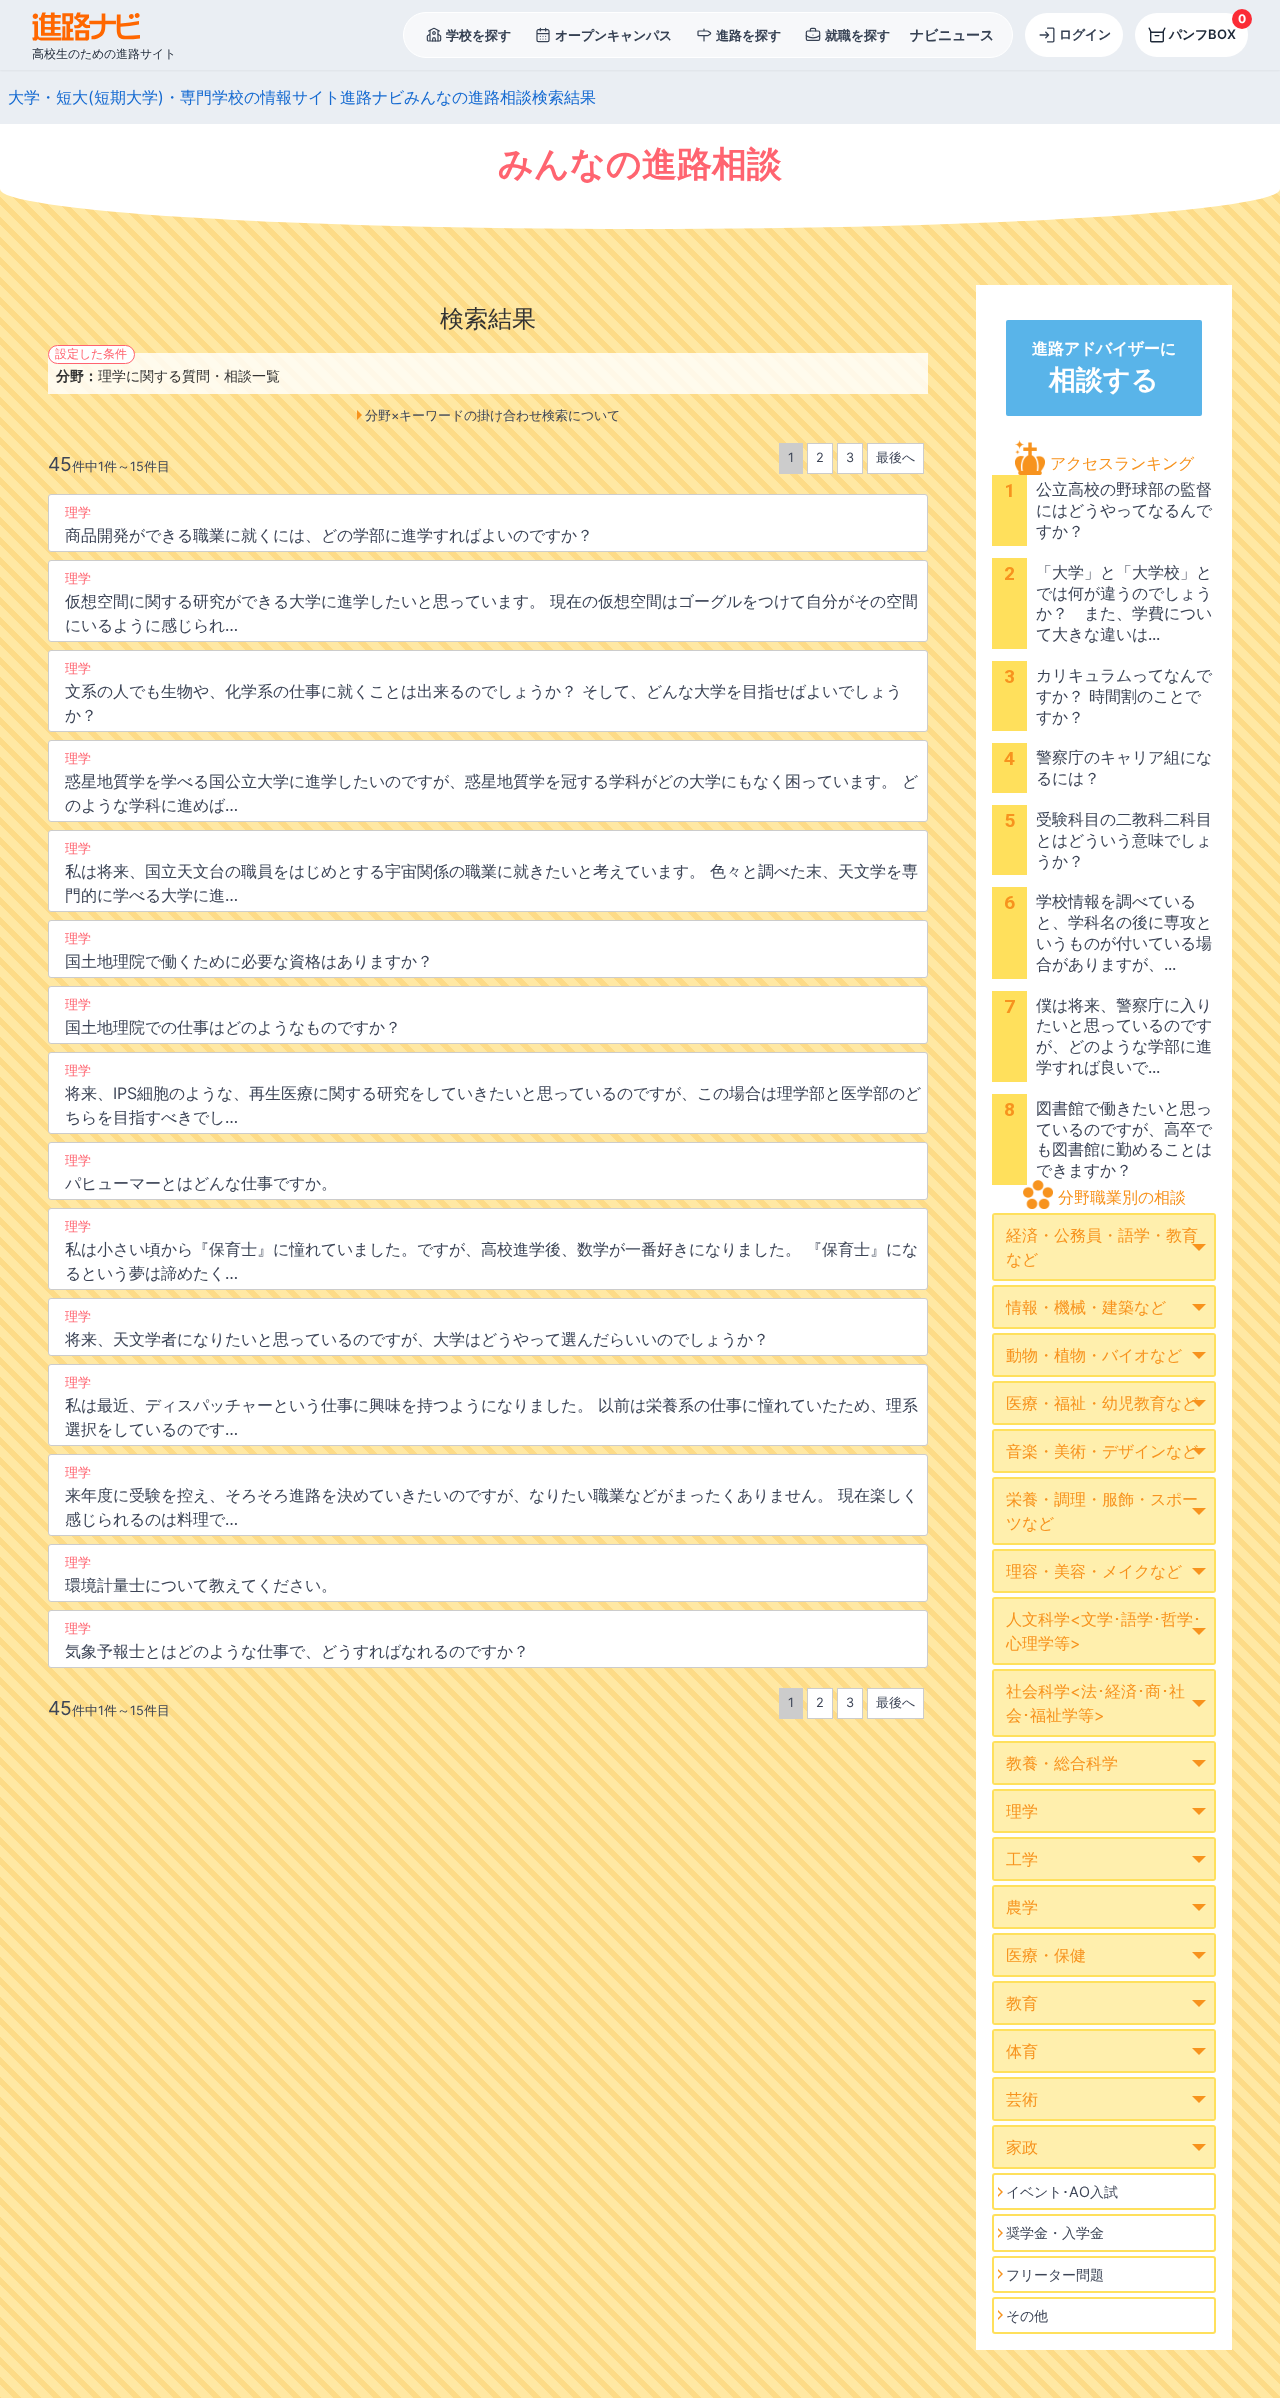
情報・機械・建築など (1086, 1307)
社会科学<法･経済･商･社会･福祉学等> (1095, 1703)
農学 (1022, 1907)
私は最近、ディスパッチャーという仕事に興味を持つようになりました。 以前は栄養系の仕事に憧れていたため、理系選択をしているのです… (491, 1407)
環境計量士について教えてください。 (201, 1575)
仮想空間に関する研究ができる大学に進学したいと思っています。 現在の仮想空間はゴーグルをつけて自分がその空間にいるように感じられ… (491, 603)
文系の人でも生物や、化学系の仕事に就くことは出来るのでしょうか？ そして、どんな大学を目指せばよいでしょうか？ (483, 693)
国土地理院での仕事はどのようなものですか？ (233, 1017)
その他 (1027, 2315)
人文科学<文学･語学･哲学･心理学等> (1103, 1631)
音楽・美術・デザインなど (1102, 1451)
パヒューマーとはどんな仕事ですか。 (201, 1173)
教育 (1022, 2003)
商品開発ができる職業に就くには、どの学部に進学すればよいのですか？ (329, 525)
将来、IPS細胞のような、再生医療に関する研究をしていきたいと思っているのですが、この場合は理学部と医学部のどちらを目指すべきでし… (493, 1095)
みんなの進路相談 (468, 97)
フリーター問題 (1055, 2274)
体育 (1022, 2051)
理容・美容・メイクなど (1094, 1571)
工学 (1022, 1859)
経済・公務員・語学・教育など (1102, 1247)
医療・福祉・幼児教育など (1102, 1403)
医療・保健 (1046, 1955)
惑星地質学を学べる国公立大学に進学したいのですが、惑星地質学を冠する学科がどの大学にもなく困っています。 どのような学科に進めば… (491, 783)
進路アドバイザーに (1104, 367)
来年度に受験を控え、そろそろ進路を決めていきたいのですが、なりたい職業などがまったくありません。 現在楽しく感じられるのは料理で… (491, 1497)
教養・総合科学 (1062, 1763)
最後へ (895, 457)
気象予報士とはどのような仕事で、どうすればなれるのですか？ (297, 1641)
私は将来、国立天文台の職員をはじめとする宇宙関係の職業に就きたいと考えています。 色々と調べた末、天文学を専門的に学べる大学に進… (491, 873)
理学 (1022, 1811)
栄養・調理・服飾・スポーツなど (1102, 1511)
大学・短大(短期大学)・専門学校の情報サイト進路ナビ (206, 97)
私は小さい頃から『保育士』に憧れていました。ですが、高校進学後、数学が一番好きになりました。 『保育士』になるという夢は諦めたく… (491, 1251)
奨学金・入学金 (1055, 2232)
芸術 (1022, 2099)
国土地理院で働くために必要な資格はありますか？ (249, 951)
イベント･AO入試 (1062, 2191)
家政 (1022, 2147)
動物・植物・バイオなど (1094, 1355)
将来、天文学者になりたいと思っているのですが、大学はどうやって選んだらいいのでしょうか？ (417, 1329)
